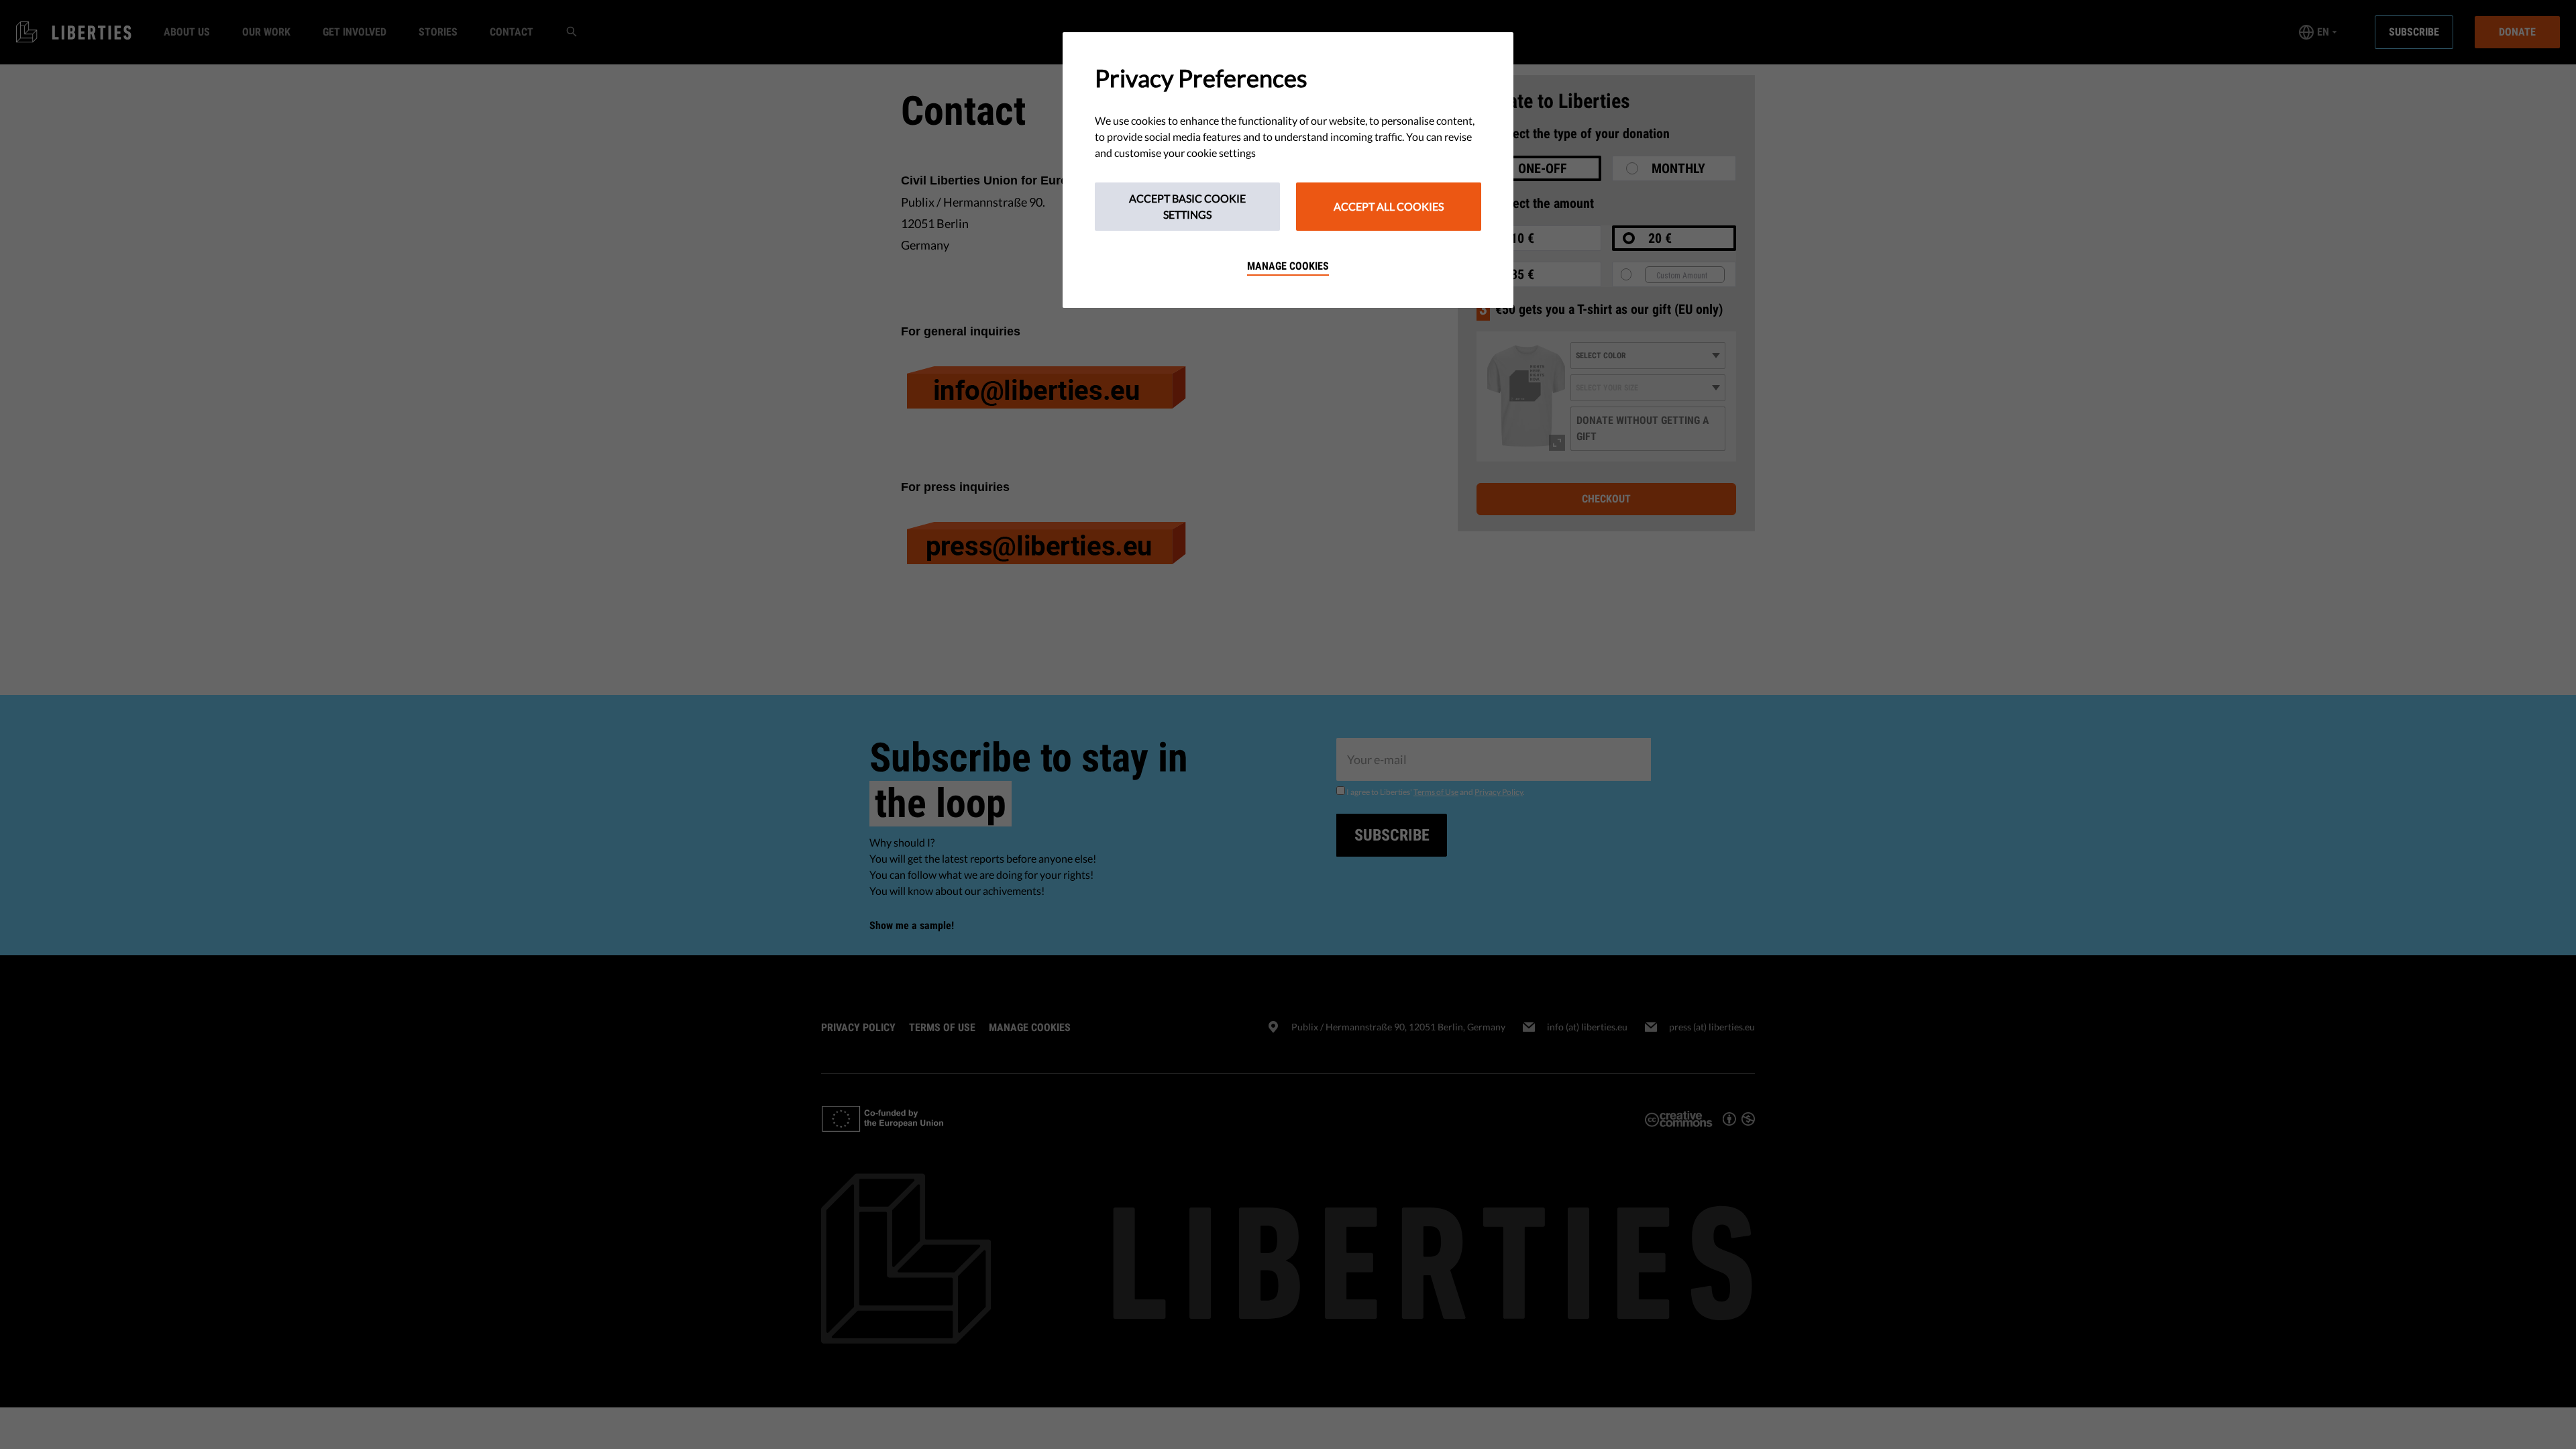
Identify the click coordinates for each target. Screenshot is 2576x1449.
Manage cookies (1288, 266)
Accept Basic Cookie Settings (1187, 206)
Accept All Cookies (1389, 206)
